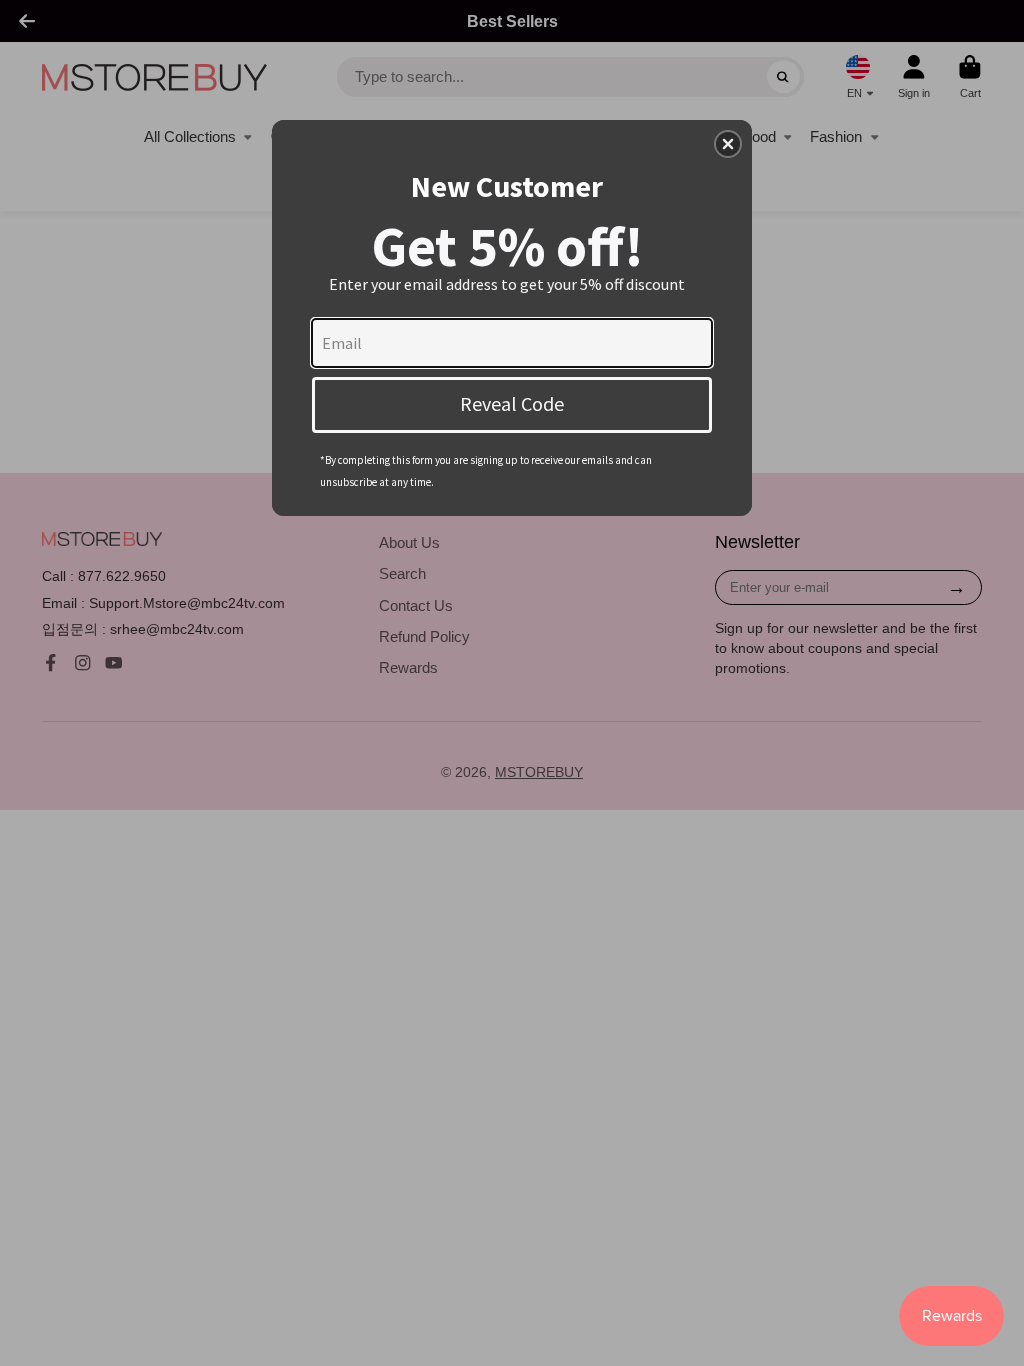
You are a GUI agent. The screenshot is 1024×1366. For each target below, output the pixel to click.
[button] (728, 144)
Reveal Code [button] (512, 403)
